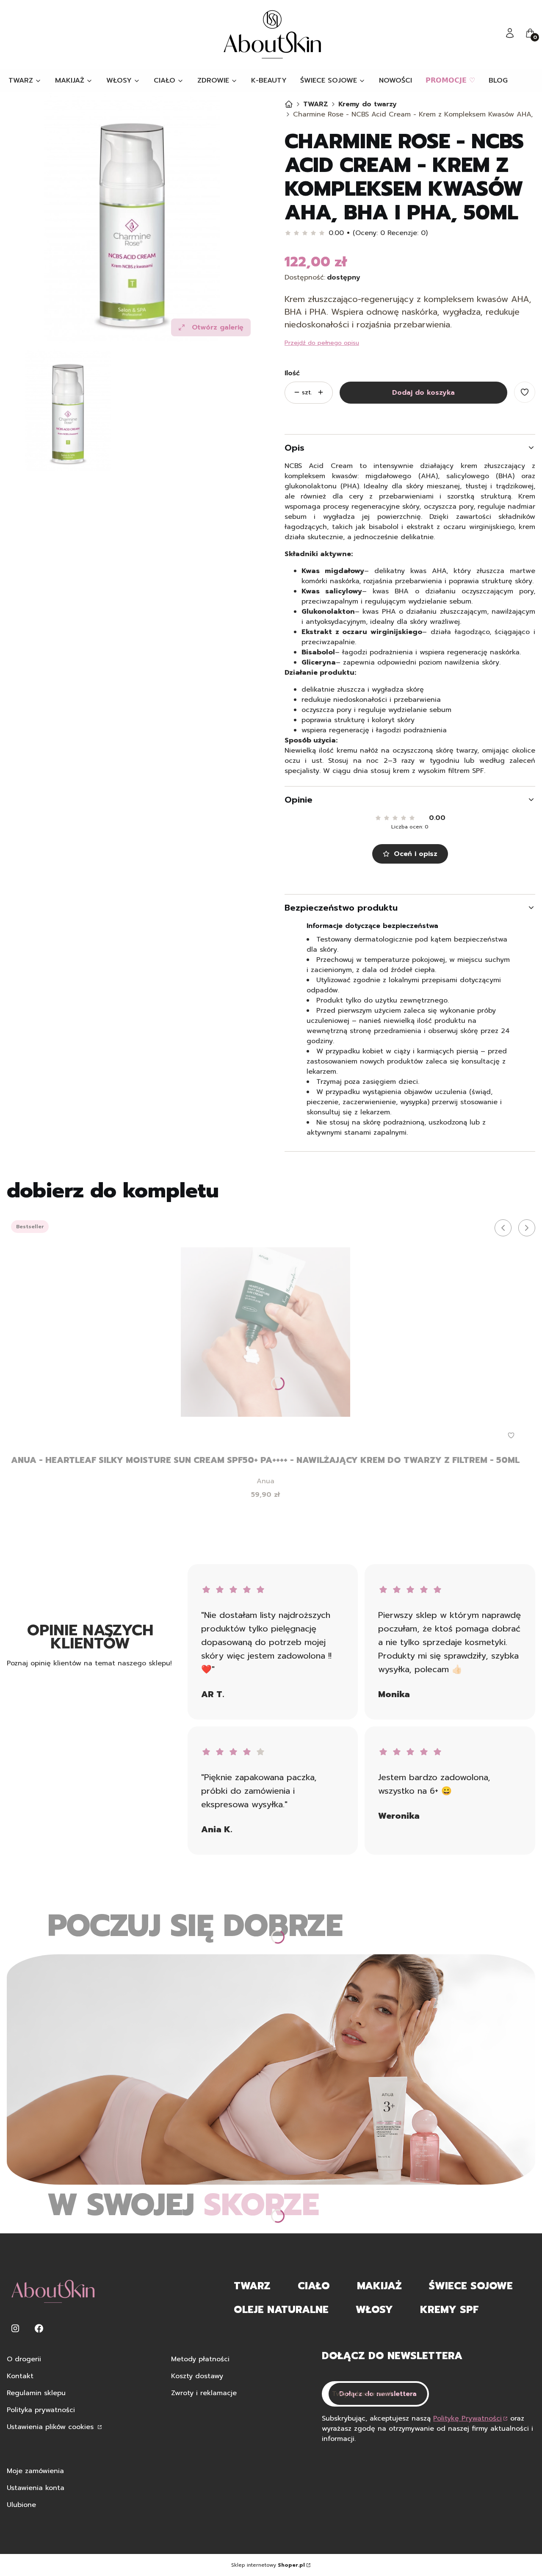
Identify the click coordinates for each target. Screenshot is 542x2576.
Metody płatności (200, 2359)
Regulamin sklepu (36, 2393)
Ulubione (21, 2505)
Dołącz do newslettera (378, 2394)
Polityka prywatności (41, 2410)
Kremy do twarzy (368, 104)
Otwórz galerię (218, 327)
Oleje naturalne (281, 2310)
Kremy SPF (449, 2310)
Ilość (292, 373)
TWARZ (316, 104)
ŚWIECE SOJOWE (471, 2286)
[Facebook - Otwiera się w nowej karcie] (39, 2328)
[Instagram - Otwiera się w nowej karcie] (15, 2328)
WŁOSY (374, 2310)
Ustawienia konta (36, 2488)
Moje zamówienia (35, 2471)
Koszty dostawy (197, 2376)
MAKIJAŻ (379, 2286)
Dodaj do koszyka (423, 393)
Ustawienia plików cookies (51, 2427)
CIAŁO (314, 2286)
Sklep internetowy (268, 2565)
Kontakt (20, 2376)
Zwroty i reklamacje (204, 2393)
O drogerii (24, 2359)
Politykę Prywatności (467, 2418)
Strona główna (289, 104)
